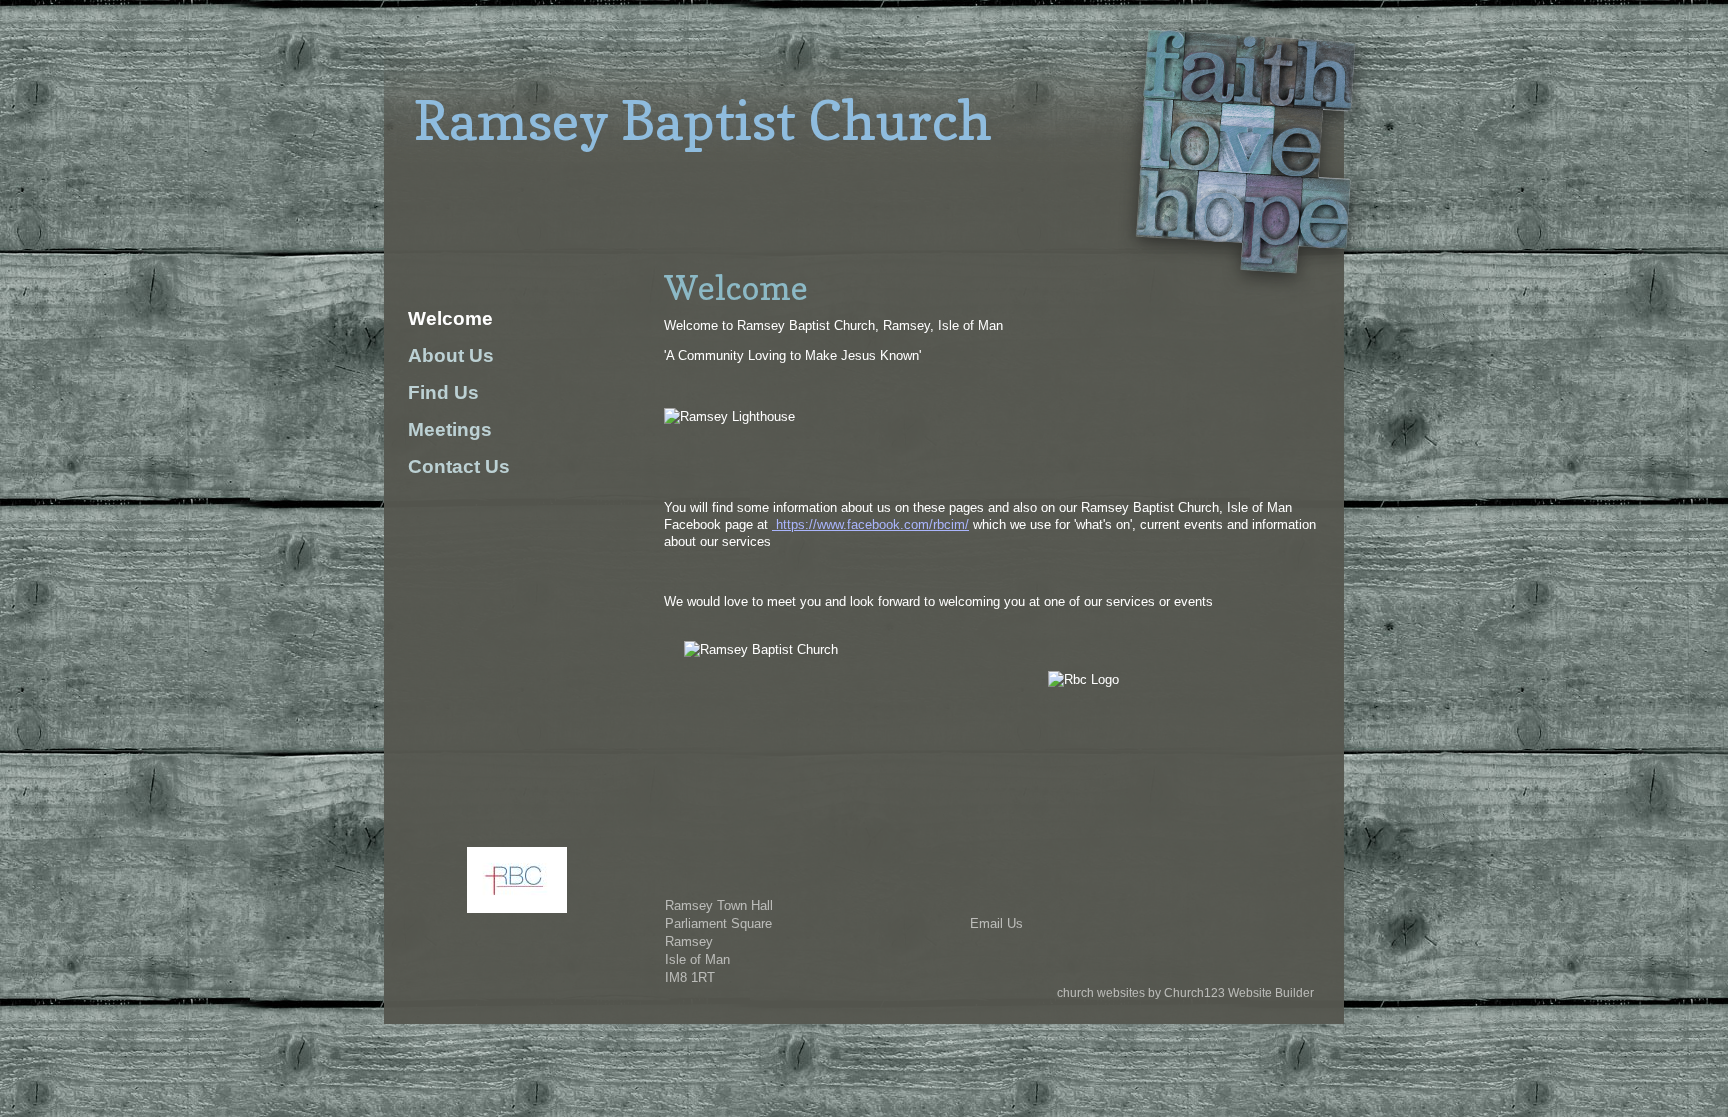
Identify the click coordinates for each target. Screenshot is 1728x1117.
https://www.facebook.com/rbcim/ (870, 524)
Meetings (450, 429)
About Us (451, 355)
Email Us (996, 923)
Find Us (443, 392)
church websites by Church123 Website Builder (1185, 993)
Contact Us (459, 466)
